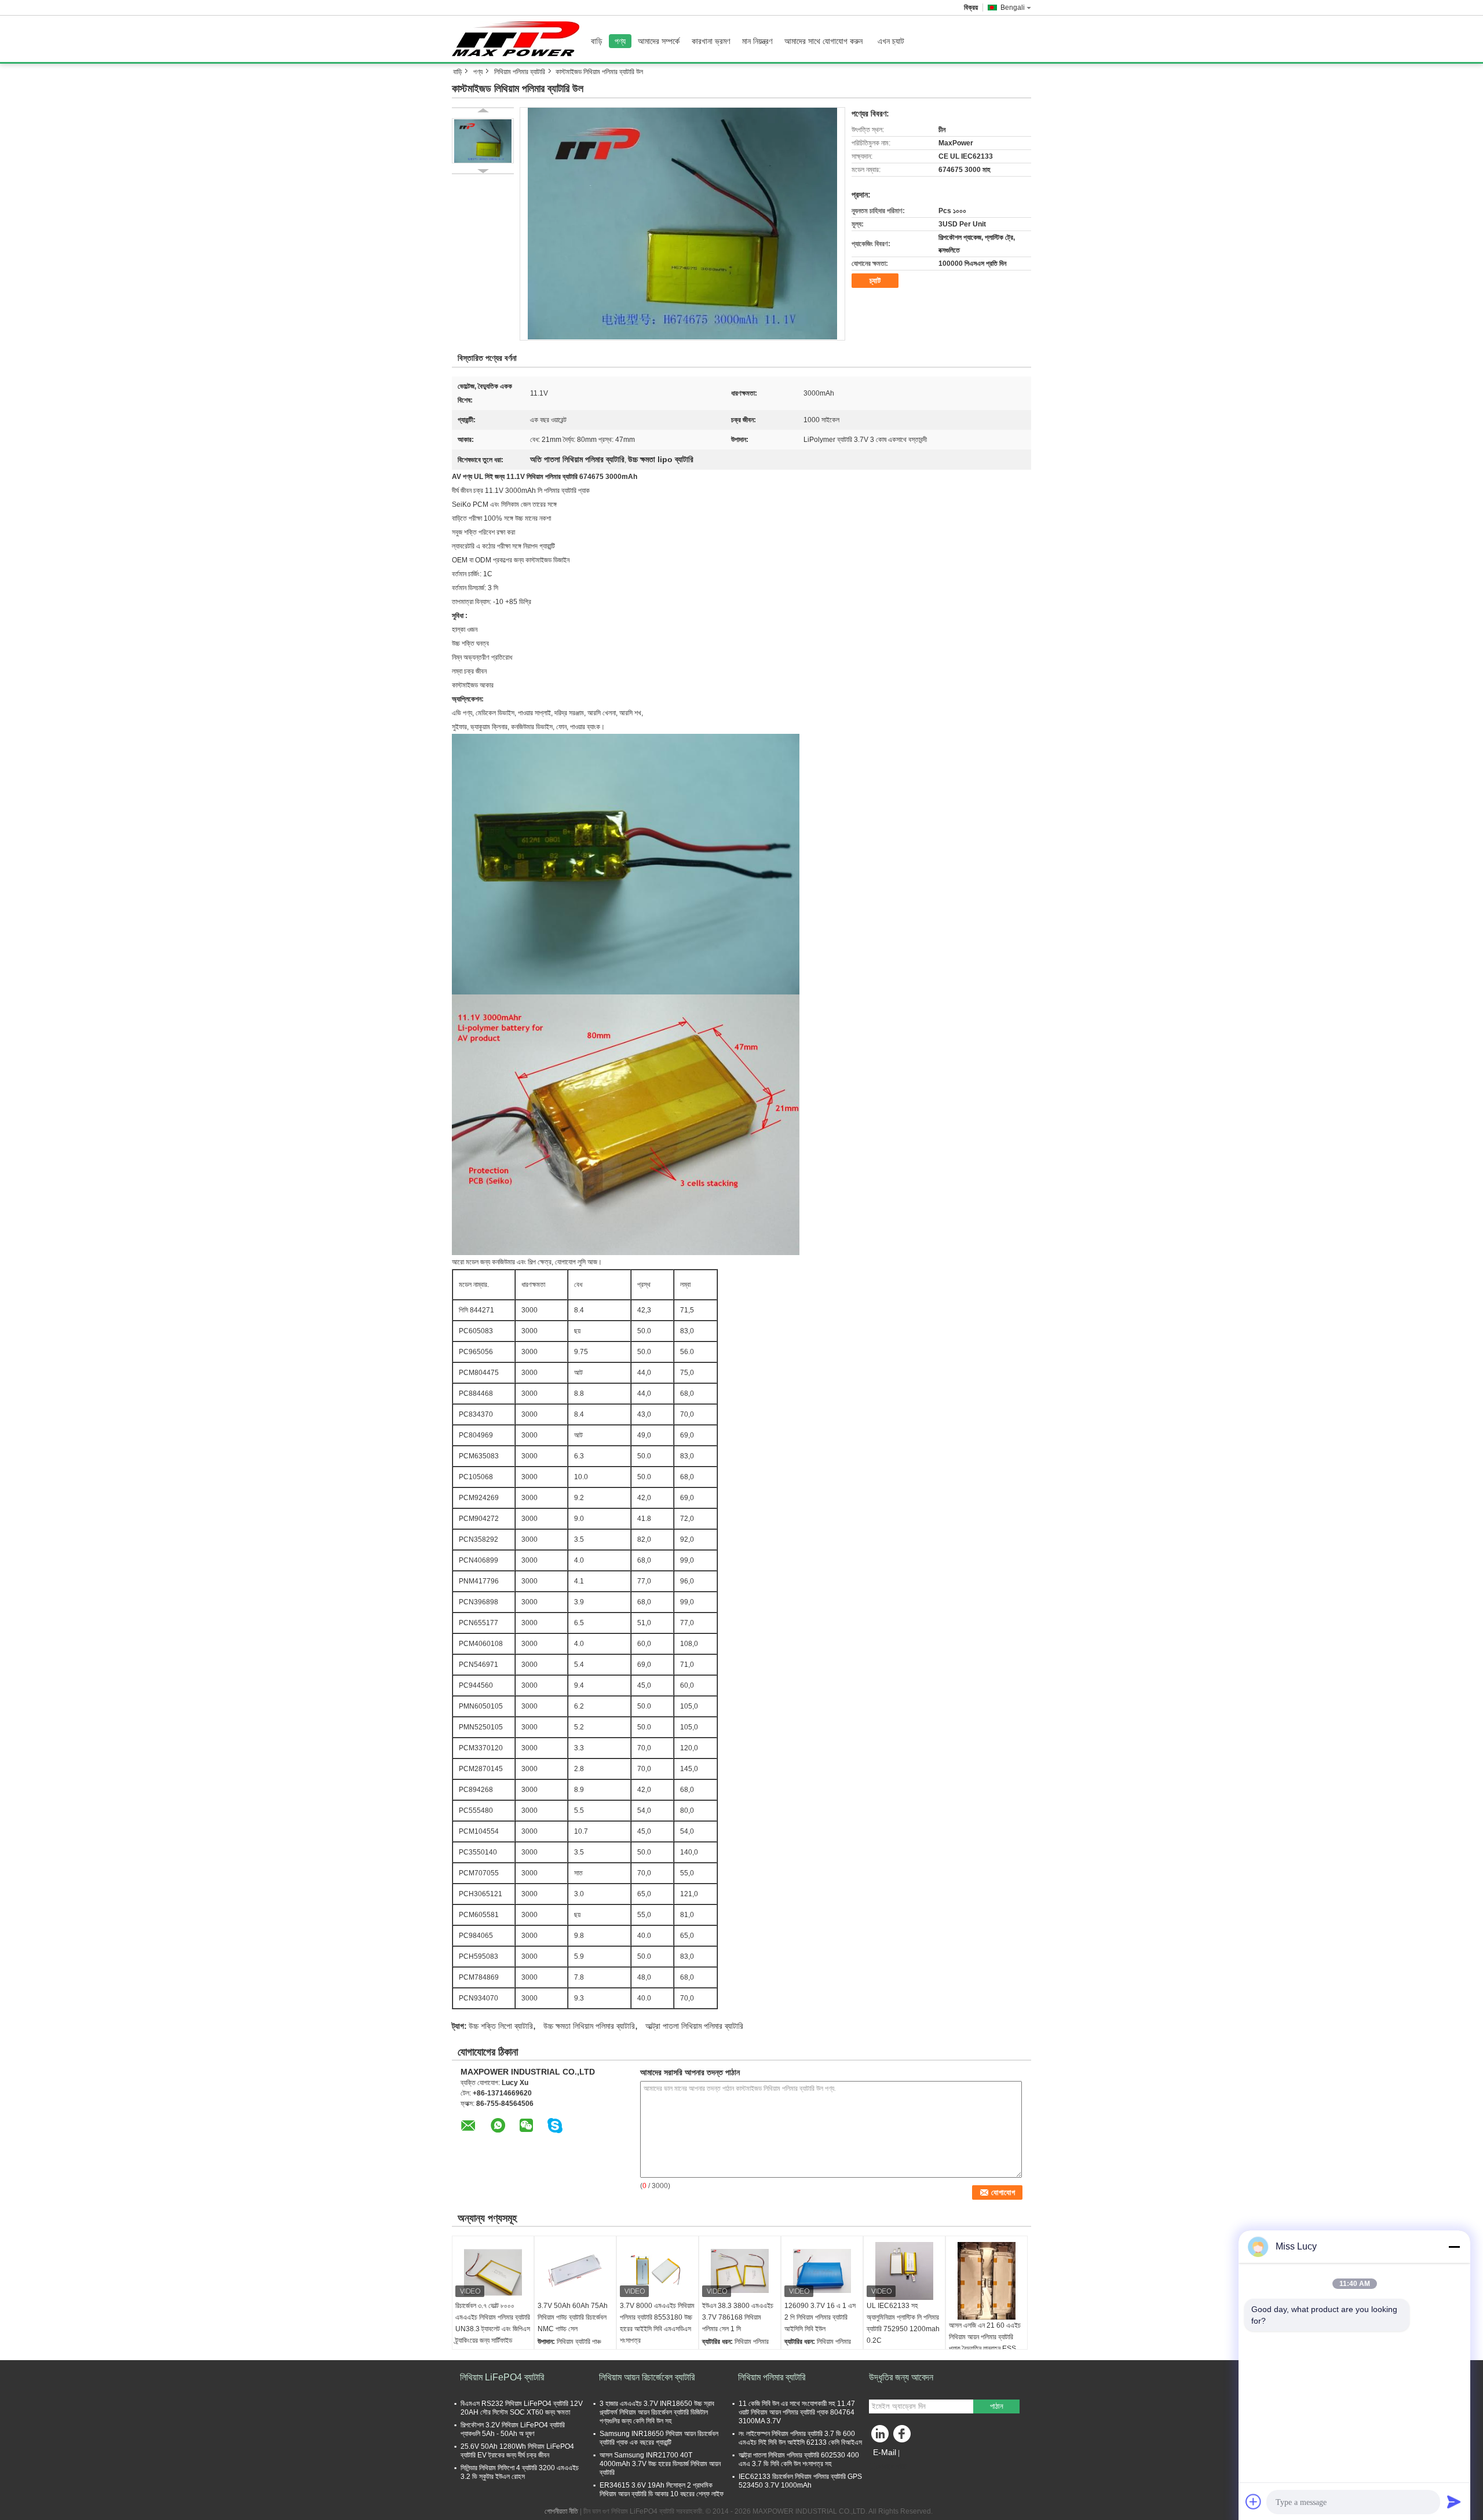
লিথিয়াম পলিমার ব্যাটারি (520, 72)
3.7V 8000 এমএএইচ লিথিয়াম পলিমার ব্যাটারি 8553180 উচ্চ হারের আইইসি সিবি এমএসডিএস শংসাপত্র (657, 2323)
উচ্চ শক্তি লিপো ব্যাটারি (501, 2026)
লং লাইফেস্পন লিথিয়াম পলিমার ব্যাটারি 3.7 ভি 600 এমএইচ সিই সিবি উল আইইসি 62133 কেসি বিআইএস (800, 2438)
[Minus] (1454, 2247)
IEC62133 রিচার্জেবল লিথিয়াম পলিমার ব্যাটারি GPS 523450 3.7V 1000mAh (800, 2481)
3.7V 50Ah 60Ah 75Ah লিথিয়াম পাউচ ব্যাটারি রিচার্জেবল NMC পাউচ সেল (573, 2317)
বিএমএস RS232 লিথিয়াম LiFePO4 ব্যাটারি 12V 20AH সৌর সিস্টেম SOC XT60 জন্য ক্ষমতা (522, 2408)
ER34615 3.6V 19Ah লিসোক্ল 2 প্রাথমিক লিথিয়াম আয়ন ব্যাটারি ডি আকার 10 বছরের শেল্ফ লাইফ (662, 2490)
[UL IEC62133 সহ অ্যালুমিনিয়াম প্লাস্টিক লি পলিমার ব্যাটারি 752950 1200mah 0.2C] (904, 2271)
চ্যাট (875, 281)
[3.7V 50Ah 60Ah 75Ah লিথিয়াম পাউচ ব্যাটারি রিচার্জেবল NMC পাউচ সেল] (575, 2271)
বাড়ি (597, 41)
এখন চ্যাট (891, 41)
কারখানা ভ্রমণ (711, 41)
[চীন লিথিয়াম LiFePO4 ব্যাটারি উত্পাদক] (518, 39)
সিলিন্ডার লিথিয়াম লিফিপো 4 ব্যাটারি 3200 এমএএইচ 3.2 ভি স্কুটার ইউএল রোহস (520, 2472)
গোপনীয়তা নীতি (561, 2511)
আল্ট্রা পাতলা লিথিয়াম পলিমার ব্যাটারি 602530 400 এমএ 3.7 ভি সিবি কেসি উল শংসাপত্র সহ (799, 2459)
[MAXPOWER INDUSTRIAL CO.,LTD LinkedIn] (881, 2437)
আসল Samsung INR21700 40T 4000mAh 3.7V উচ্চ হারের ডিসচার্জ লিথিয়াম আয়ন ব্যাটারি (660, 2464)
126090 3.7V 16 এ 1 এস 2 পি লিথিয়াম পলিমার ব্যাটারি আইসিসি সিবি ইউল (820, 2317)
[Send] (1454, 2501)
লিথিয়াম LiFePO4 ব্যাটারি (502, 2377)
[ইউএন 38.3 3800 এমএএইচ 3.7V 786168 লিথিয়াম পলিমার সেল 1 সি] (740, 2271)
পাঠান (997, 2406)
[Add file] (1254, 2501)
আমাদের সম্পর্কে (659, 41)
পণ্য (620, 41)
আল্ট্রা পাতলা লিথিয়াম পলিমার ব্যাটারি (694, 2026)
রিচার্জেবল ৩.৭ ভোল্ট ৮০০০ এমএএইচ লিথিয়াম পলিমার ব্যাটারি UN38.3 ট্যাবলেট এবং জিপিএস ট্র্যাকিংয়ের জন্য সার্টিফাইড (493, 2323)
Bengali (1013, 8)
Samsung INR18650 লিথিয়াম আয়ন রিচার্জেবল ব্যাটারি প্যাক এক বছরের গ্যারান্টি (659, 2438)
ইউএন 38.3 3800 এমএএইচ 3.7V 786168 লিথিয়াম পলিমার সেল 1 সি (738, 2317)
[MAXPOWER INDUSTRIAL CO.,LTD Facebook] (904, 2437)
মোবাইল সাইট (891, 2467)
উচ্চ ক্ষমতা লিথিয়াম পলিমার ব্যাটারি (589, 2026)
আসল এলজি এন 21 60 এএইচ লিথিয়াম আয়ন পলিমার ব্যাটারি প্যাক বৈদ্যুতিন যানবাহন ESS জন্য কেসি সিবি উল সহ (985, 2343)
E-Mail (885, 2452)
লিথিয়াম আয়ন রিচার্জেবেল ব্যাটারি (647, 2377)
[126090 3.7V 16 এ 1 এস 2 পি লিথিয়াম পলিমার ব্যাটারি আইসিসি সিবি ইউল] (822, 2271)
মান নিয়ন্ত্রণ (757, 41)
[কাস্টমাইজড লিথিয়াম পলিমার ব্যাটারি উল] (682, 224)
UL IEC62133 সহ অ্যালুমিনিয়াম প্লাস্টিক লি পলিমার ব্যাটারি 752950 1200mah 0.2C (903, 2323)
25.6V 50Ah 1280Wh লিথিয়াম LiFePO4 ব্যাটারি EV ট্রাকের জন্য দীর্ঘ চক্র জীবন (517, 2451)
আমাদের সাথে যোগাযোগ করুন (823, 41)
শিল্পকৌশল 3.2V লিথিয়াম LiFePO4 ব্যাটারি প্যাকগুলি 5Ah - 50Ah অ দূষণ (513, 2429)
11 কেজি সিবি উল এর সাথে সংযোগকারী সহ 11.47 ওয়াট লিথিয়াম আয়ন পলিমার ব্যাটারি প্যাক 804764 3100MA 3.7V (797, 2412)
